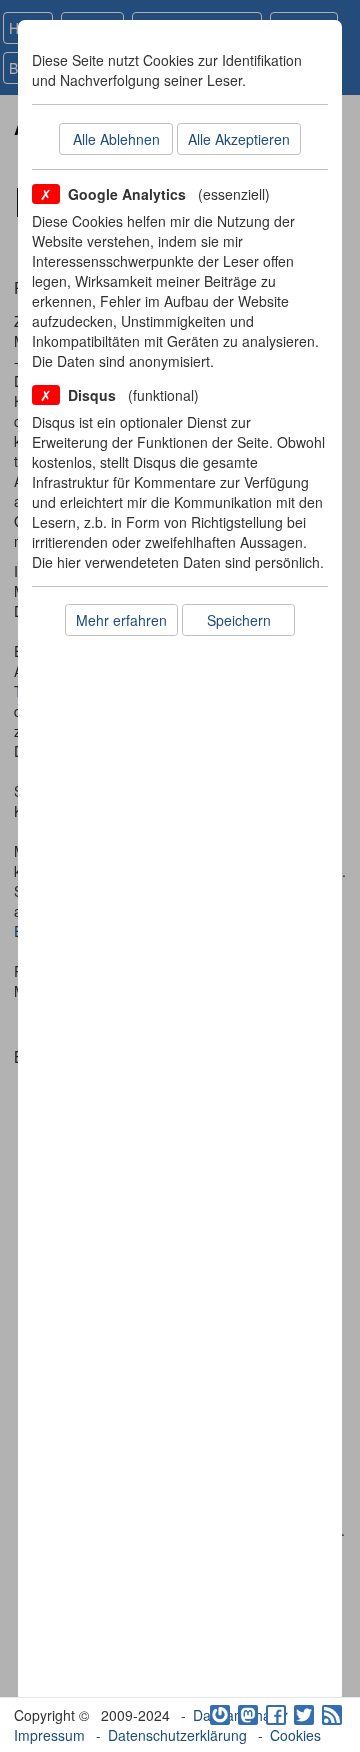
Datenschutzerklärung (177, 1735)
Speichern (239, 620)
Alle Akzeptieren (239, 139)
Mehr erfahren (121, 620)
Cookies (295, 1735)
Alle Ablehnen (116, 139)
